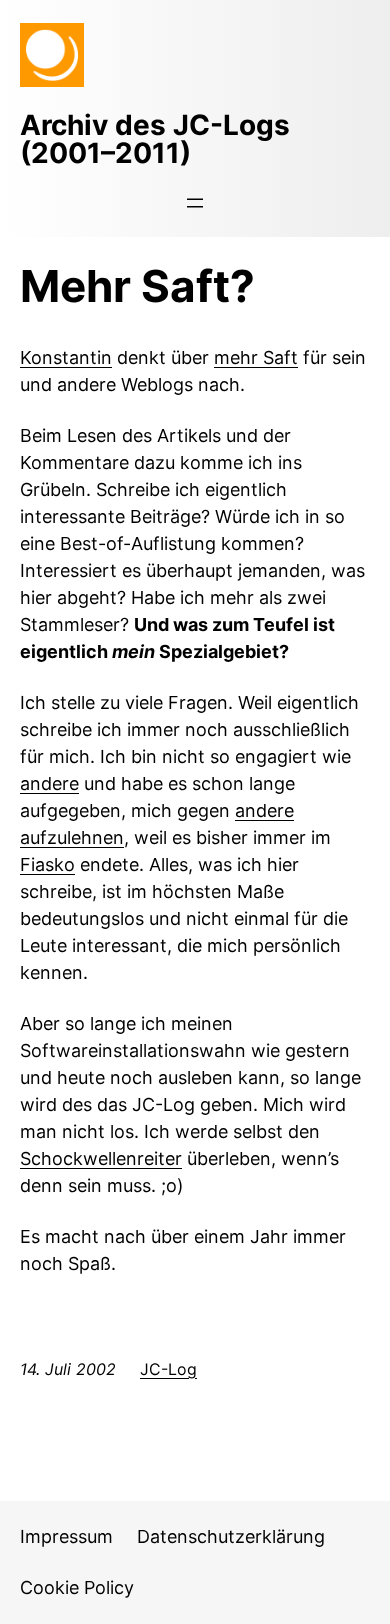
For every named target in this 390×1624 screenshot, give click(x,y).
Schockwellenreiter (101, 1158)
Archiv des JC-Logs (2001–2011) (155, 139)
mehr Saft (256, 357)
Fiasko (47, 864)
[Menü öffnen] (195, 203)
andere (49, 783)
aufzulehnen (72, 837)
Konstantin (66, 357)
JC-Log (168, 1369)
